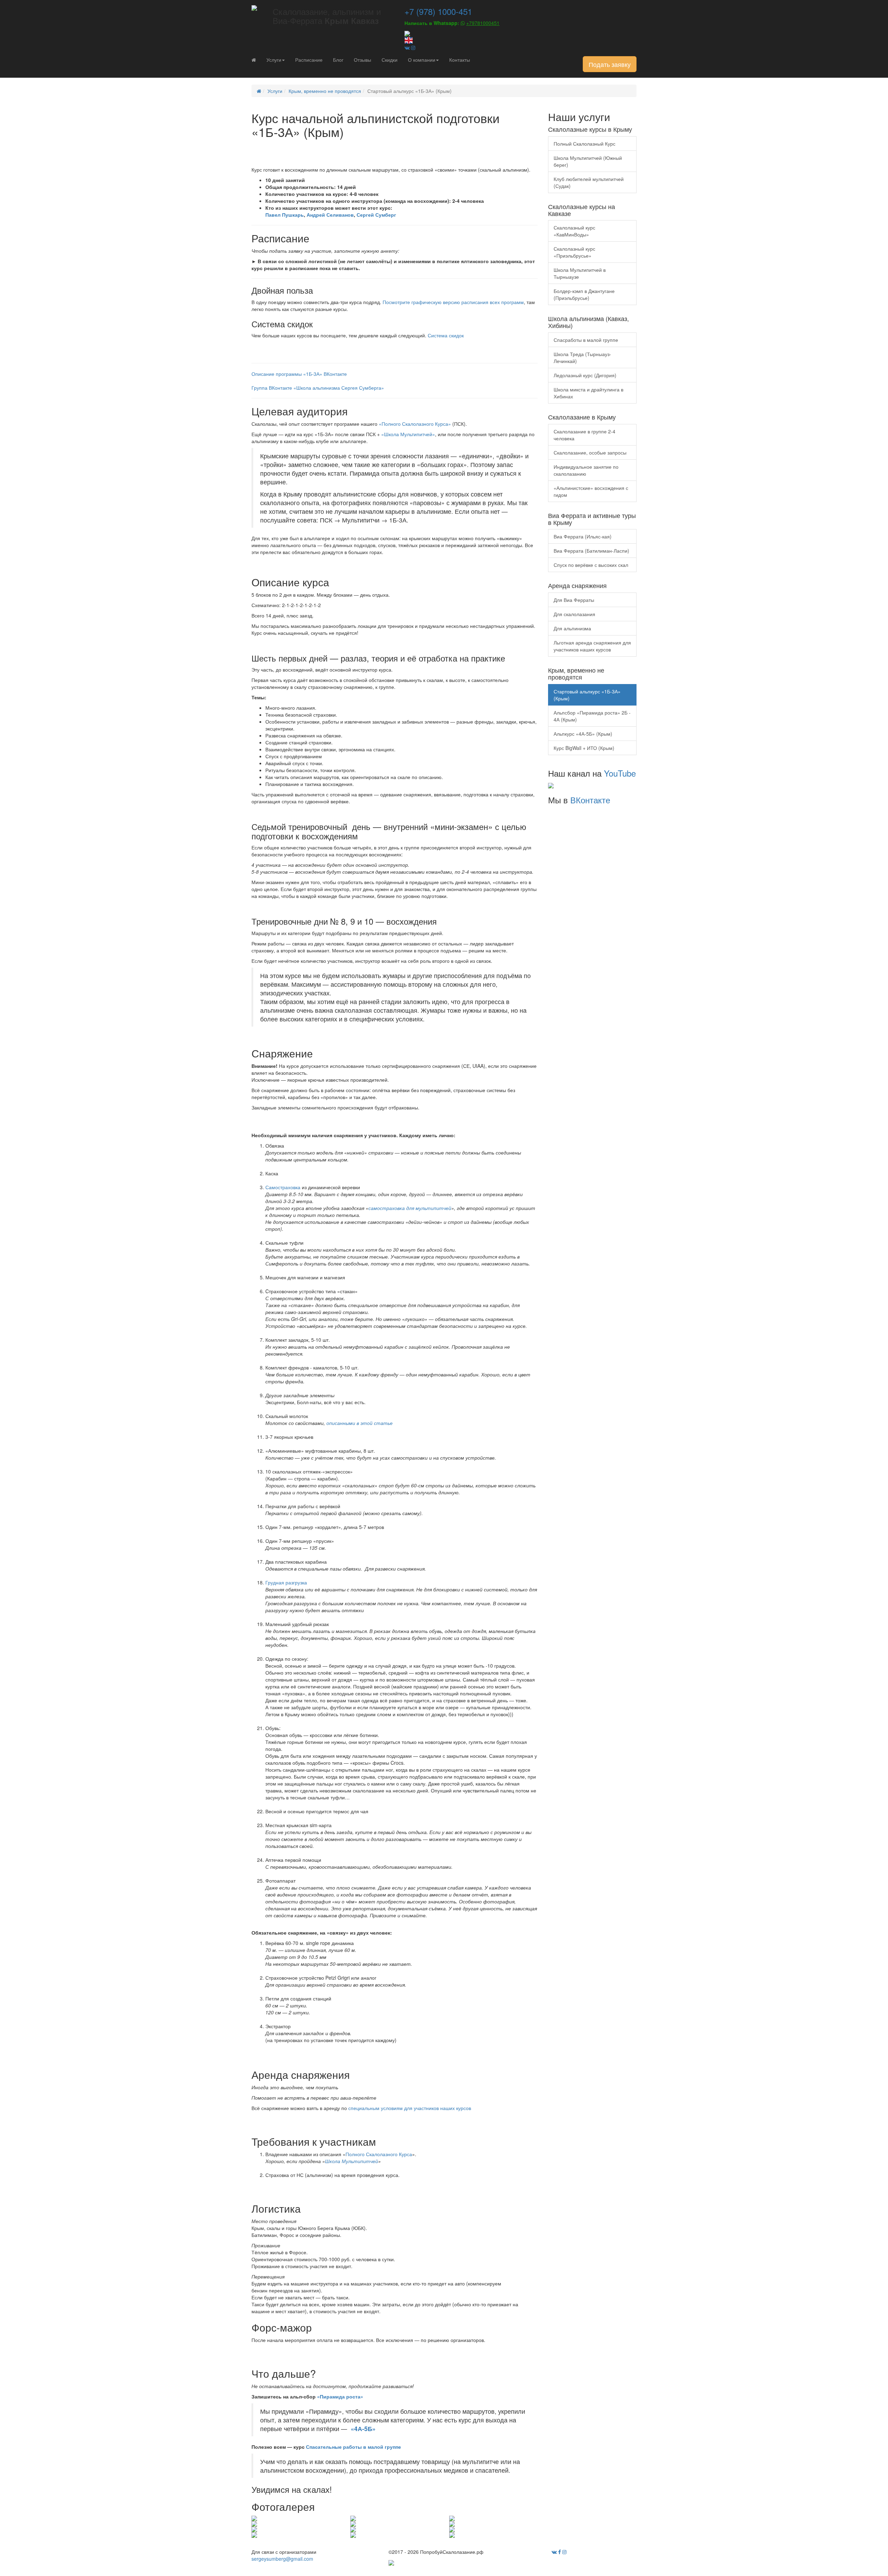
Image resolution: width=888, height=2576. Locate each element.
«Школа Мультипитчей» (408, 434)
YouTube (620, 773)
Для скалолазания (574, 614)
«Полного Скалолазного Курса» (415, 424)
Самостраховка (283, 1187)
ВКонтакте (590, 800)
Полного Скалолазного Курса (379, 2154)
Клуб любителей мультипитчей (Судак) (589, 182)
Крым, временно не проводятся (325, 91)
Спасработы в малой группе (586, 340)
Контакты (460, 60)
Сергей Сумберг (376, 215)
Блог (338, 60)
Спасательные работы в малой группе (353, 2447)
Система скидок (446, 335)
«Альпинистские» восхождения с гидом (591, 491)
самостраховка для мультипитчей (410, 1208)
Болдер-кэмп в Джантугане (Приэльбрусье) (584, 294)
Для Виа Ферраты (574, 600)
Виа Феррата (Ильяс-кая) (583, 536)
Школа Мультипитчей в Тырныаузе (580, 273)
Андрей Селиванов (330, 215)
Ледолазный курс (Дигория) (585, 375)
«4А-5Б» (363, 2428)
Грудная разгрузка (286, 1582)
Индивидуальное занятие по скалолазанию (586, 470)
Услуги (274, 60)
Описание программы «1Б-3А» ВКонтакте (299, 374)
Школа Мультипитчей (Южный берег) (588, 161)
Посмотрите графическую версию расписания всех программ (453, 302)
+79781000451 (483, 23)
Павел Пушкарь (285, 215)
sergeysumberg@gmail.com (282, 2559)
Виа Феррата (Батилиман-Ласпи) (591, 551)
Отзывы (362, 60)
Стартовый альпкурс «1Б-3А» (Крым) (587, 695)
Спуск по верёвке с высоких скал (591, 565)
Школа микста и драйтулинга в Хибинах (588, 393)
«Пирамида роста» (340, 2396)
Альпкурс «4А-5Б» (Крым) (583, 734)
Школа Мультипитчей (352, 2161)
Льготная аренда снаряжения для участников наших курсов (592, 646)
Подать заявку (610, 64)
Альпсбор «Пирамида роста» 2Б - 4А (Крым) (592, 716)
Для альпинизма (572, 628)
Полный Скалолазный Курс (584, 144)
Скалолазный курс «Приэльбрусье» (574, 252)
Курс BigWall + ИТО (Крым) (584, 748)
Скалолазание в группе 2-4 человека (584, 435)
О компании (422, 60)
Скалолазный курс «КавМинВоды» (574, 231)
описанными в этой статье (360, 1423)
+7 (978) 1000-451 (438, 11)
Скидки (390, 60)
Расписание (309, 60)
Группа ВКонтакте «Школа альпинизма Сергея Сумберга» (318, 388)
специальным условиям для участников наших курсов (409, 2108)
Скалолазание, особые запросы (590, 452)
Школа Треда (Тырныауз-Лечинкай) (582, 357)
